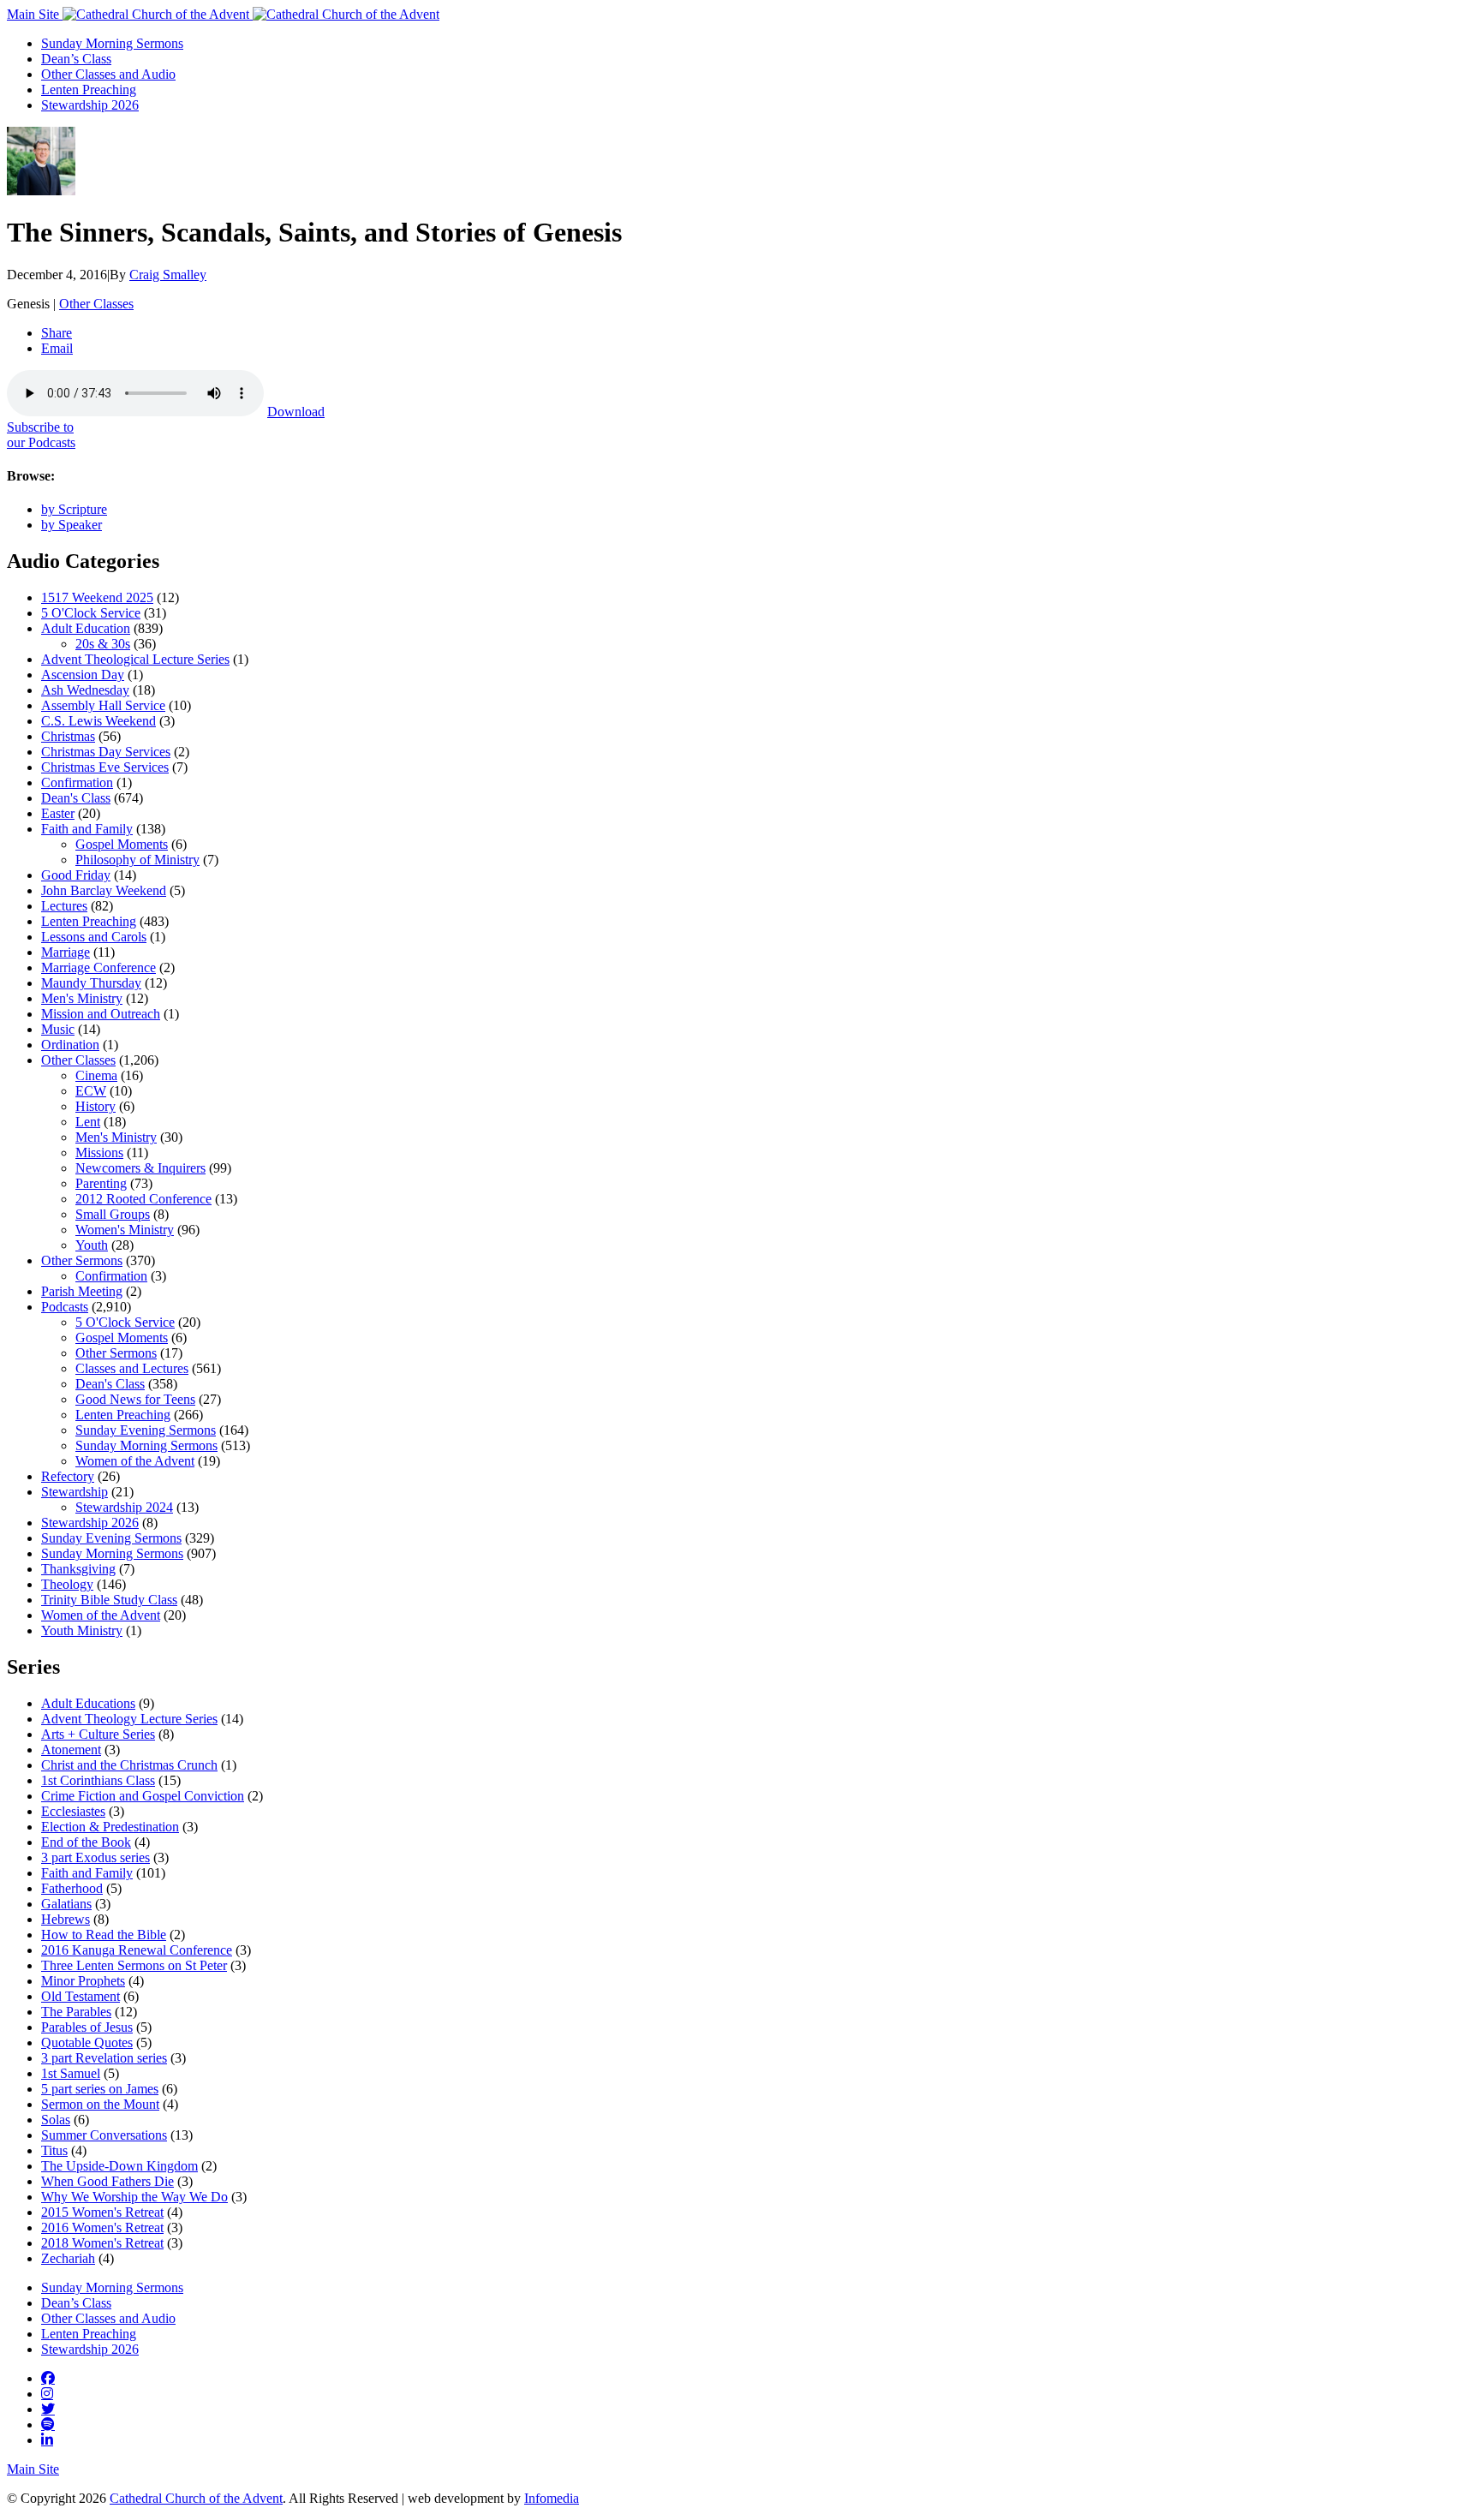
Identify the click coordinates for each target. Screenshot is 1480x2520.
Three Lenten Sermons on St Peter (134, 1965)
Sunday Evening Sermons (146, 1430)
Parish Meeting (82, 1291)
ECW (91, 1091)
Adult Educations (88, 1703)
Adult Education (86, 628)
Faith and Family (87, 829)
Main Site (35, 14)
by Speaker (72, 525)
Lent (88, 1122)
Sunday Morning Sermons (112, 43)
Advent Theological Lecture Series (135, 659)
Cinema (96, 1075)
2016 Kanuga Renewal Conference (137, 1950)
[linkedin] (47, 2439)
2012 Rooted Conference (143, 1199)
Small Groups (113, 1214)
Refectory (68, 1476)
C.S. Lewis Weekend (98, 721)
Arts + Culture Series (98, 1734)
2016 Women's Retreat (102, 2227)
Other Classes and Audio (108, 74)
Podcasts (65, 1307)
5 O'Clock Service (91, 613)
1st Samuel (71, 2073)
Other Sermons (82, 1260)
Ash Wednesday (85, 690)
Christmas (68, 736)
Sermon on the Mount (100, 2104)
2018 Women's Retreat (102, 2243)
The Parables (76, 2012)
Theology (67, 1584)
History (95, 1106)
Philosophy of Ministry (137, 860)
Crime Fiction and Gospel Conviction (143, 1796)
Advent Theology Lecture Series (129, 1719)
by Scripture (74, 509)
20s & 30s (103, 644)
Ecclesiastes (73, 1811)
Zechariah (68, 2258)
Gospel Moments (122, 844)
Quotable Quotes (87, 2042)
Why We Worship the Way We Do (134, 2197)
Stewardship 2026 (90, 105)
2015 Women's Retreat (102, 2212)
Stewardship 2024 (124, 1507)
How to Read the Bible (104, 1935)
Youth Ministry (82, 1630)
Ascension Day (83, 675)
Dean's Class (76, 798)
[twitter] (48, 2409)
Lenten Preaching (89, 90)
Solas (56, 2120)
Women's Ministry (125, 1230)
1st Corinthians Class (98, 1780)
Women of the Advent (135, 1461)
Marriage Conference (98, 967)
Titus (54, 2150)
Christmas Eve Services (105, 767)
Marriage (66, 952)
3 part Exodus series (95, 1857)
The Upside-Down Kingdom (119, 2166)
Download (296, 412)
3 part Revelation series (104, 2058)
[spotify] (48, 2424)
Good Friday (76, 875)
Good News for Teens (135, 1399)
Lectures (64, 906)
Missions (99, 1153)
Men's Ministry (82, 998)
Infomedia (552, 2498)
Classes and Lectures (132, 1368)
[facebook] (48, 2378)
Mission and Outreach (101, 1014)
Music (58, 1029)
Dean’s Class (76, 59)
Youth (92, 1245)
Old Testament (81, 1996)
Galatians (66, 1904)
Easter (58, 813)
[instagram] (47, 2393)
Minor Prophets (83, 1981)
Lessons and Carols (94, 937)
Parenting (101, 1183)
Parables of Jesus (87, 2027)
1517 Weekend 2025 (97, 597)
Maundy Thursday (91, 983)
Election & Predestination (110, 1827)
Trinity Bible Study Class (109, 1600)
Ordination (70, 1045)
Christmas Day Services (106, 752)
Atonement (71, 1750)
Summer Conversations (104, 2135)
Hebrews (66, 1919)
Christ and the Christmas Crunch (129, 1765)
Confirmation (77, 782)
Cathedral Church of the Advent (196, 2498)
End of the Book (86, 1842)
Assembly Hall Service (103, 705)
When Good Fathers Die (107, 2181)
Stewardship (75, 1492)
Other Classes (96, 304)
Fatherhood (72, 1888)
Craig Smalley (168, 275)
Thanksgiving (78, 1569)
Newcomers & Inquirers (140, 1168)
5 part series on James (100, 2089)
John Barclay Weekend (104, 890)
